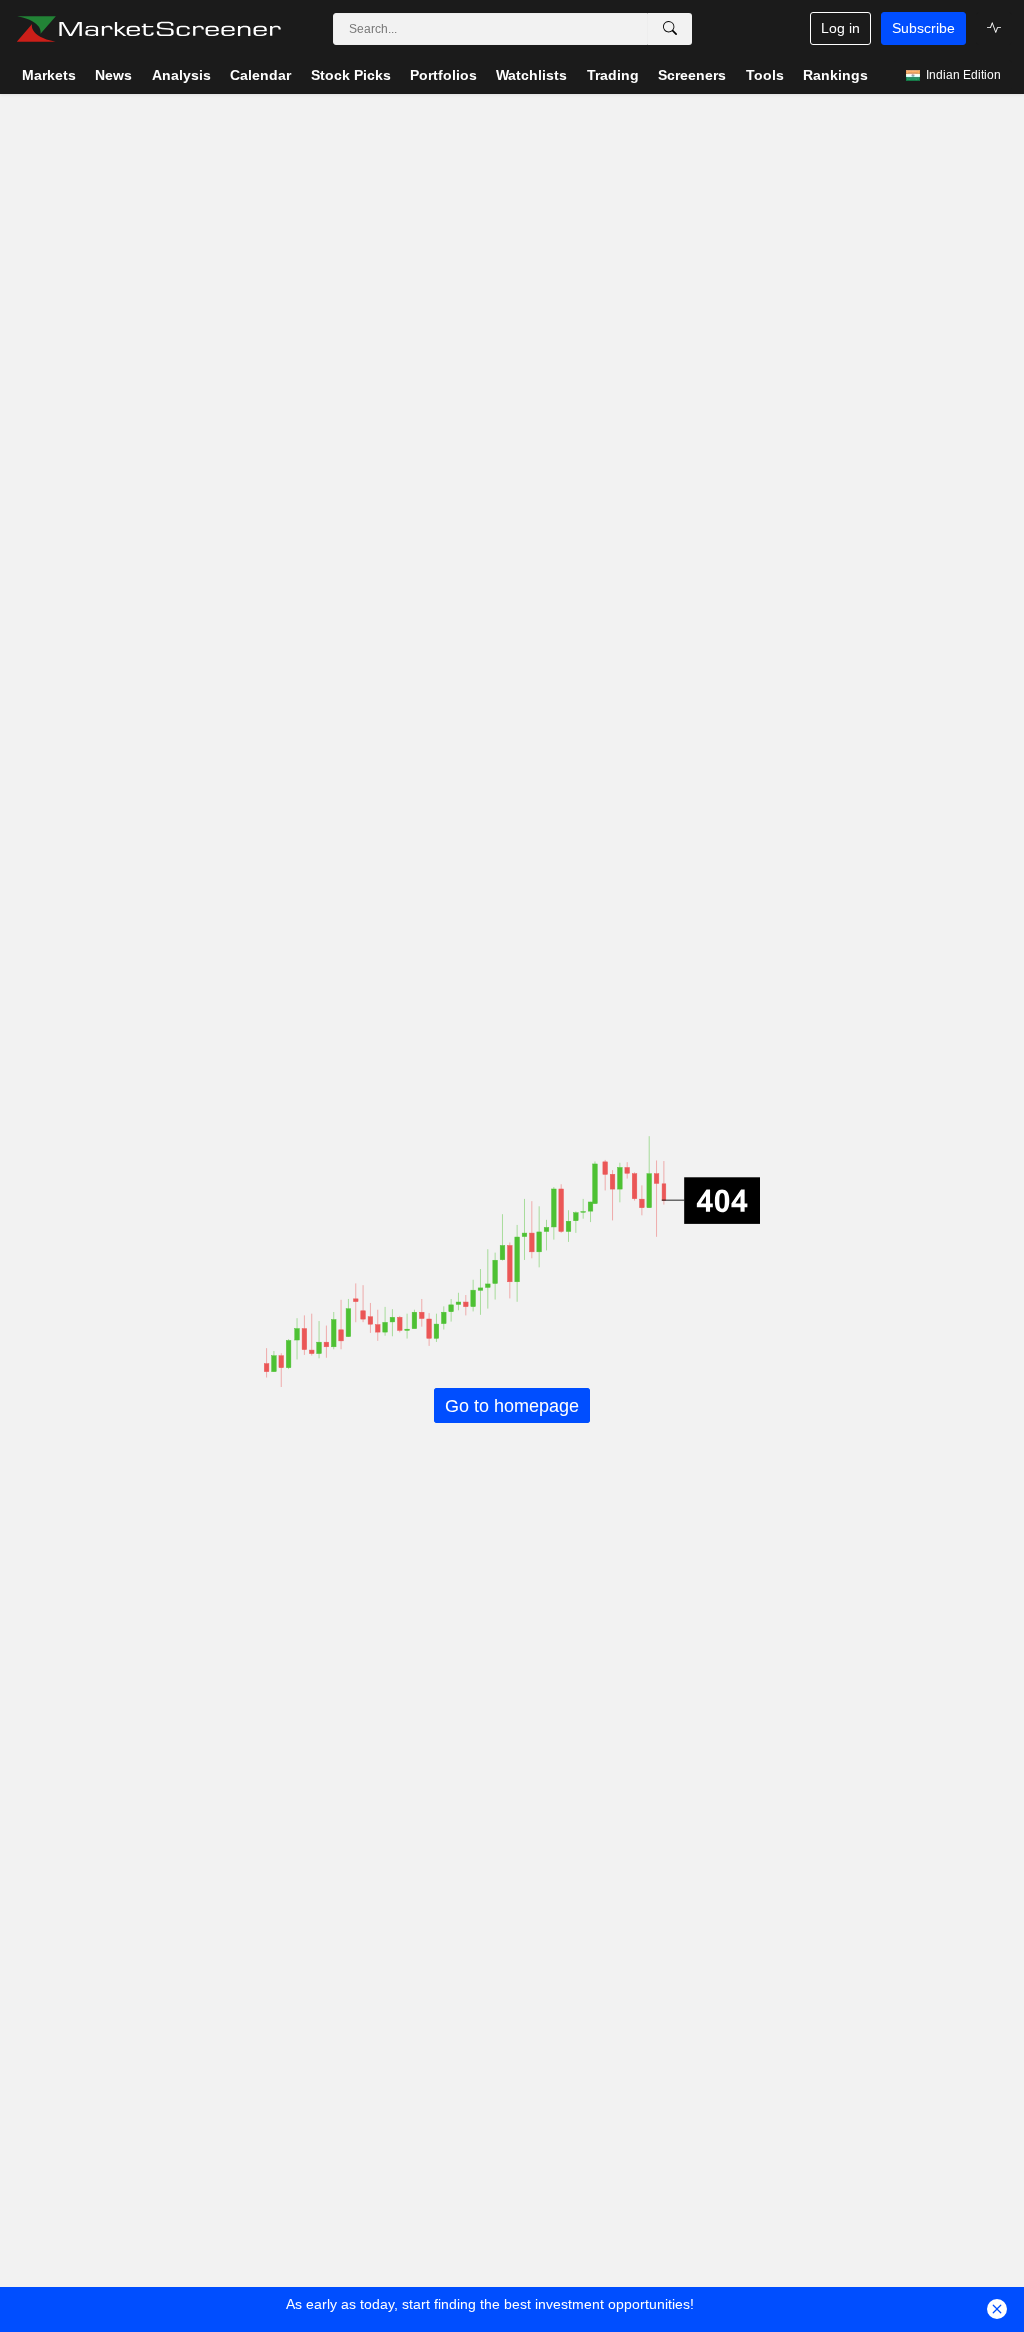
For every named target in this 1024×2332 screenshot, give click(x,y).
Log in (840, 28)
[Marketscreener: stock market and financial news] (148, 29)
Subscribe (923, 28)
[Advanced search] (670, 29)
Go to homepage (512, 1405)
